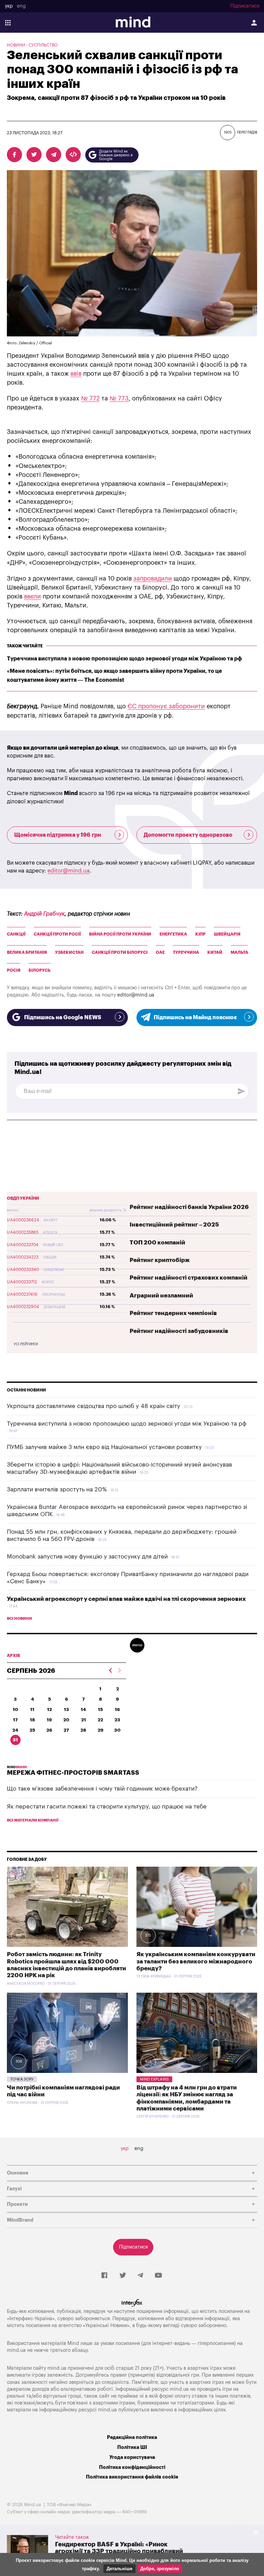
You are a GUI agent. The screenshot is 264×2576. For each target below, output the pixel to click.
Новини (16, 45)
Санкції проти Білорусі (120, 952)
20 (66, 1720)
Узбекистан (69, 952)
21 (84, 1720)
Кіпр (200, 934)
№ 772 (90, 398)
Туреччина (186, 952)
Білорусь (40, 970)
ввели (32, 596)
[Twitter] (123, 2276)
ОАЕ (160, 952)
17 (15, 1720)
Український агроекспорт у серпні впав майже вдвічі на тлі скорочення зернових (126, 1599)
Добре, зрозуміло (160, 2569)
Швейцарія (227, 934)
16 (117, 1709)
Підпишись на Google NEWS (63, 1018)
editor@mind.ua (69, 871)
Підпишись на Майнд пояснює (195, 1018)
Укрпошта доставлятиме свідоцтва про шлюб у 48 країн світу (93, 1406)
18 (32, 1720)
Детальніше (119, 2569)
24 (15, 1730)
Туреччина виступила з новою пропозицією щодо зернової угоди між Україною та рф (124, 659)
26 (49, 1730)
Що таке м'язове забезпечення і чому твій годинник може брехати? (102, 1789)
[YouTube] (158, 2276)
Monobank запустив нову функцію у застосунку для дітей (87, 1557)
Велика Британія (27, 952)
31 (15, 1740)
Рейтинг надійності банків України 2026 (189, 1207)
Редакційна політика (132, 2437)
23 (117, 1720)
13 (67, 1709)
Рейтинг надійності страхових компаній (189, 1278)
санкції (16, 934)
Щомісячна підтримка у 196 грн (58, 835)
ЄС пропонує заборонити (166, 706)
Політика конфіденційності (132, 2467)
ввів (76, 374)
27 (66, 1730)
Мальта (239, 952)
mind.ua (16, 2350)
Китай (215, 952)
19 (49, 1720)
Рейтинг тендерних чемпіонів (173, 1313)
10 (15, 1709)
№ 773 (119, 398)
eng (21, 6)
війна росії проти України (120, 934)
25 (32, 1730)
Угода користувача (132, 2457)
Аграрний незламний (161, 1296)
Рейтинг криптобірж (160, 1260)
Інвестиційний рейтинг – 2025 (174, 1225)
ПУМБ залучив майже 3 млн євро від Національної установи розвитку (104, 1447)
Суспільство (43, 45)
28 (83, 1730)
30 (117, 1730)
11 (32, 1709)
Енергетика (173, 934)
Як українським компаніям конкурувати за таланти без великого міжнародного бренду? (196, 1961)
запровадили (153, 578)
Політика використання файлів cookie (132, 2477)
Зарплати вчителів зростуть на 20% (57, 1489)
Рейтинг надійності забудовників (179, 1331)
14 (83, 1709)
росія (14, 970)
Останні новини (26, 1390)
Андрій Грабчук (44, 914)
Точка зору (22, 2079)
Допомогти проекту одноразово (188, 835)
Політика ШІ (132, 2447)
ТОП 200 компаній (157, 1243)
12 (49, 1709)
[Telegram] (140, 2276)
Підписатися (245, 6)
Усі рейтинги (26, 1344)
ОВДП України (23, 1198)
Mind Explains (154, 2079)
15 (100, 1709)
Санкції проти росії (57, 934)
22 (100, 1720)
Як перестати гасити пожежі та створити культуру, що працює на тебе (107, 1807)
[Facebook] (104, 2276)
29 (101, 1730)
